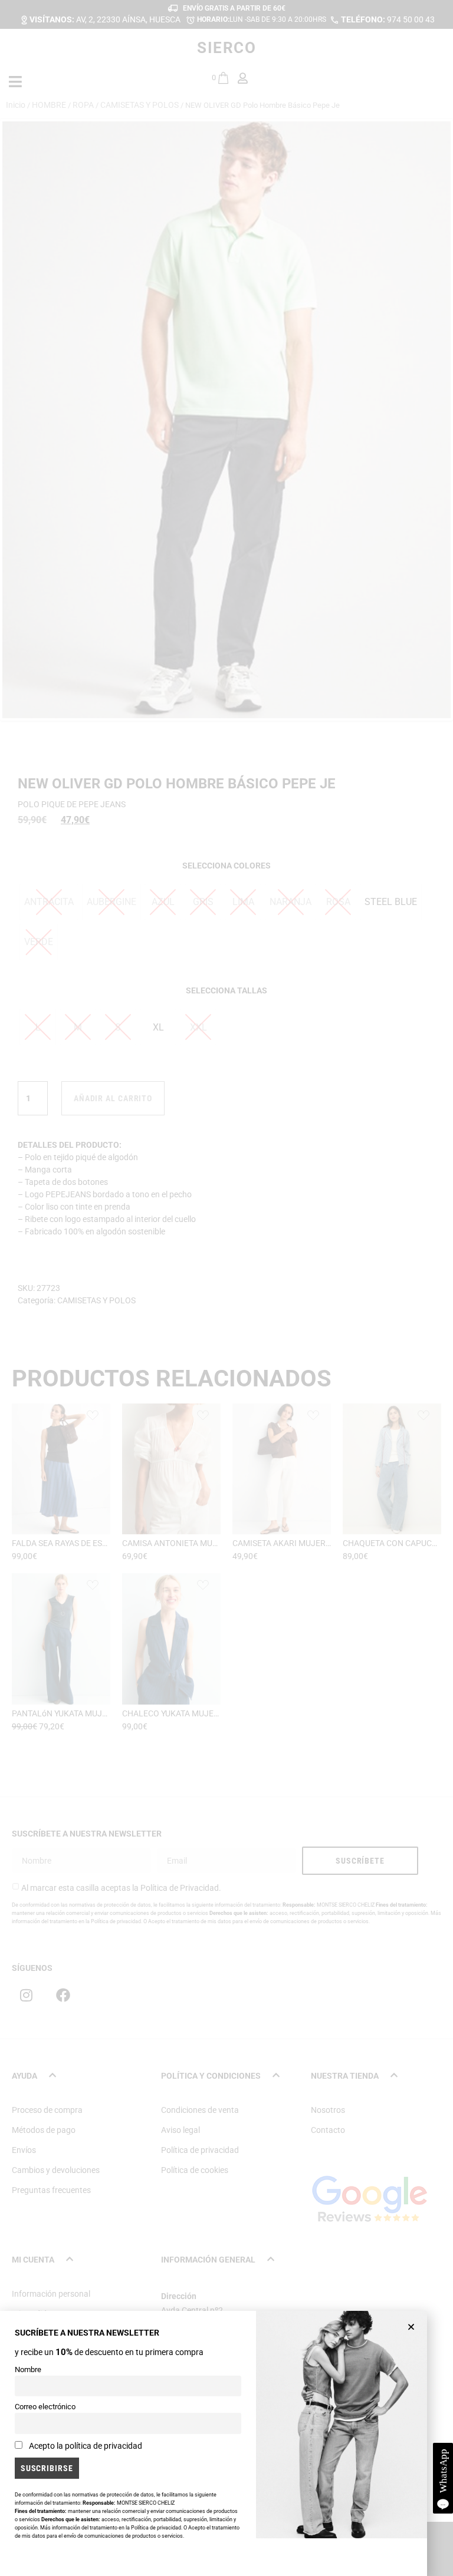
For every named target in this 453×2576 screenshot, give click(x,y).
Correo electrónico (45, 2407)
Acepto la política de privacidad (86, 2446)
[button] (411, 2327)
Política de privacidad (156, 2528)
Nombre (28, 2369)
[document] (226, 1288)
